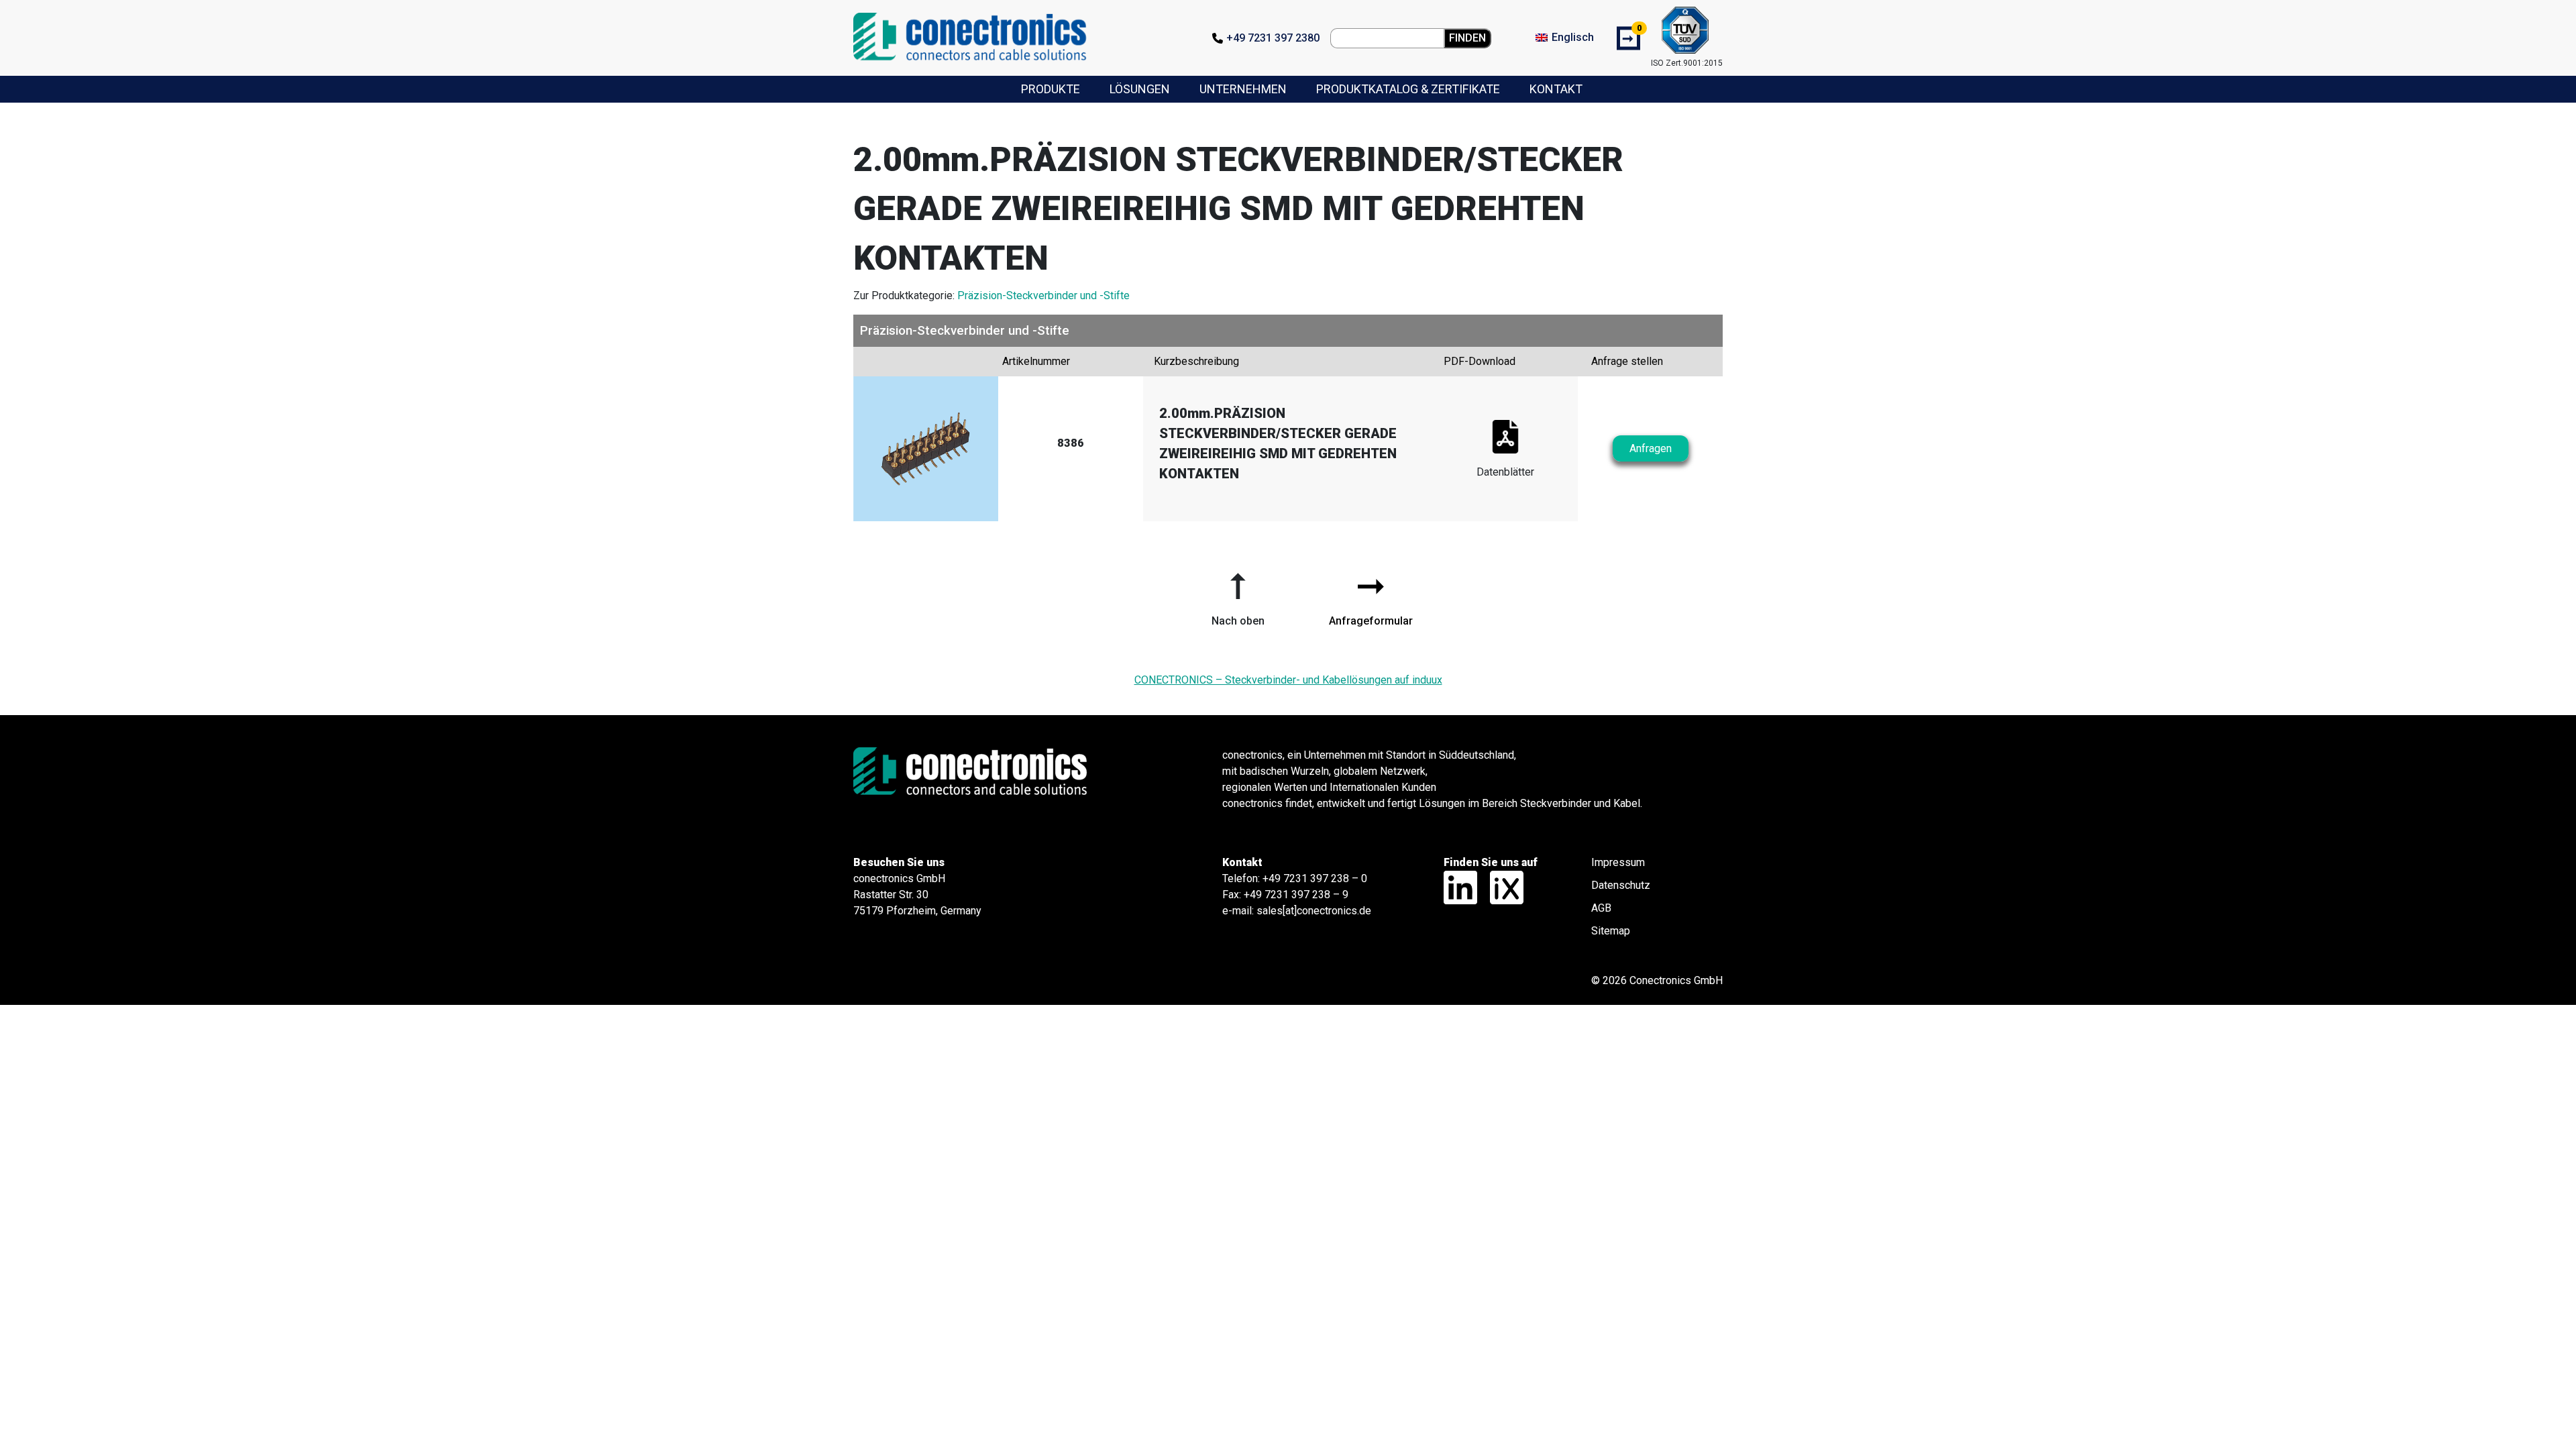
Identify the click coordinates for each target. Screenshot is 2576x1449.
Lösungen (1140, 89)
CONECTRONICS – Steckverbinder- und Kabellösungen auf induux (1288, 680)
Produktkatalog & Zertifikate (1408, 89)
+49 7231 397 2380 (1273, 38)
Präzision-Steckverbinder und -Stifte (1043, 296)
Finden (1467, 38)
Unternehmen (1243, 89)
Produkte (1051, 89)
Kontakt (1556, 89)
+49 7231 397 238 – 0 (1315, 878)
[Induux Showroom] (1502, 887)
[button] (1238, 594)
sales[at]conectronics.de (1314, 911)
